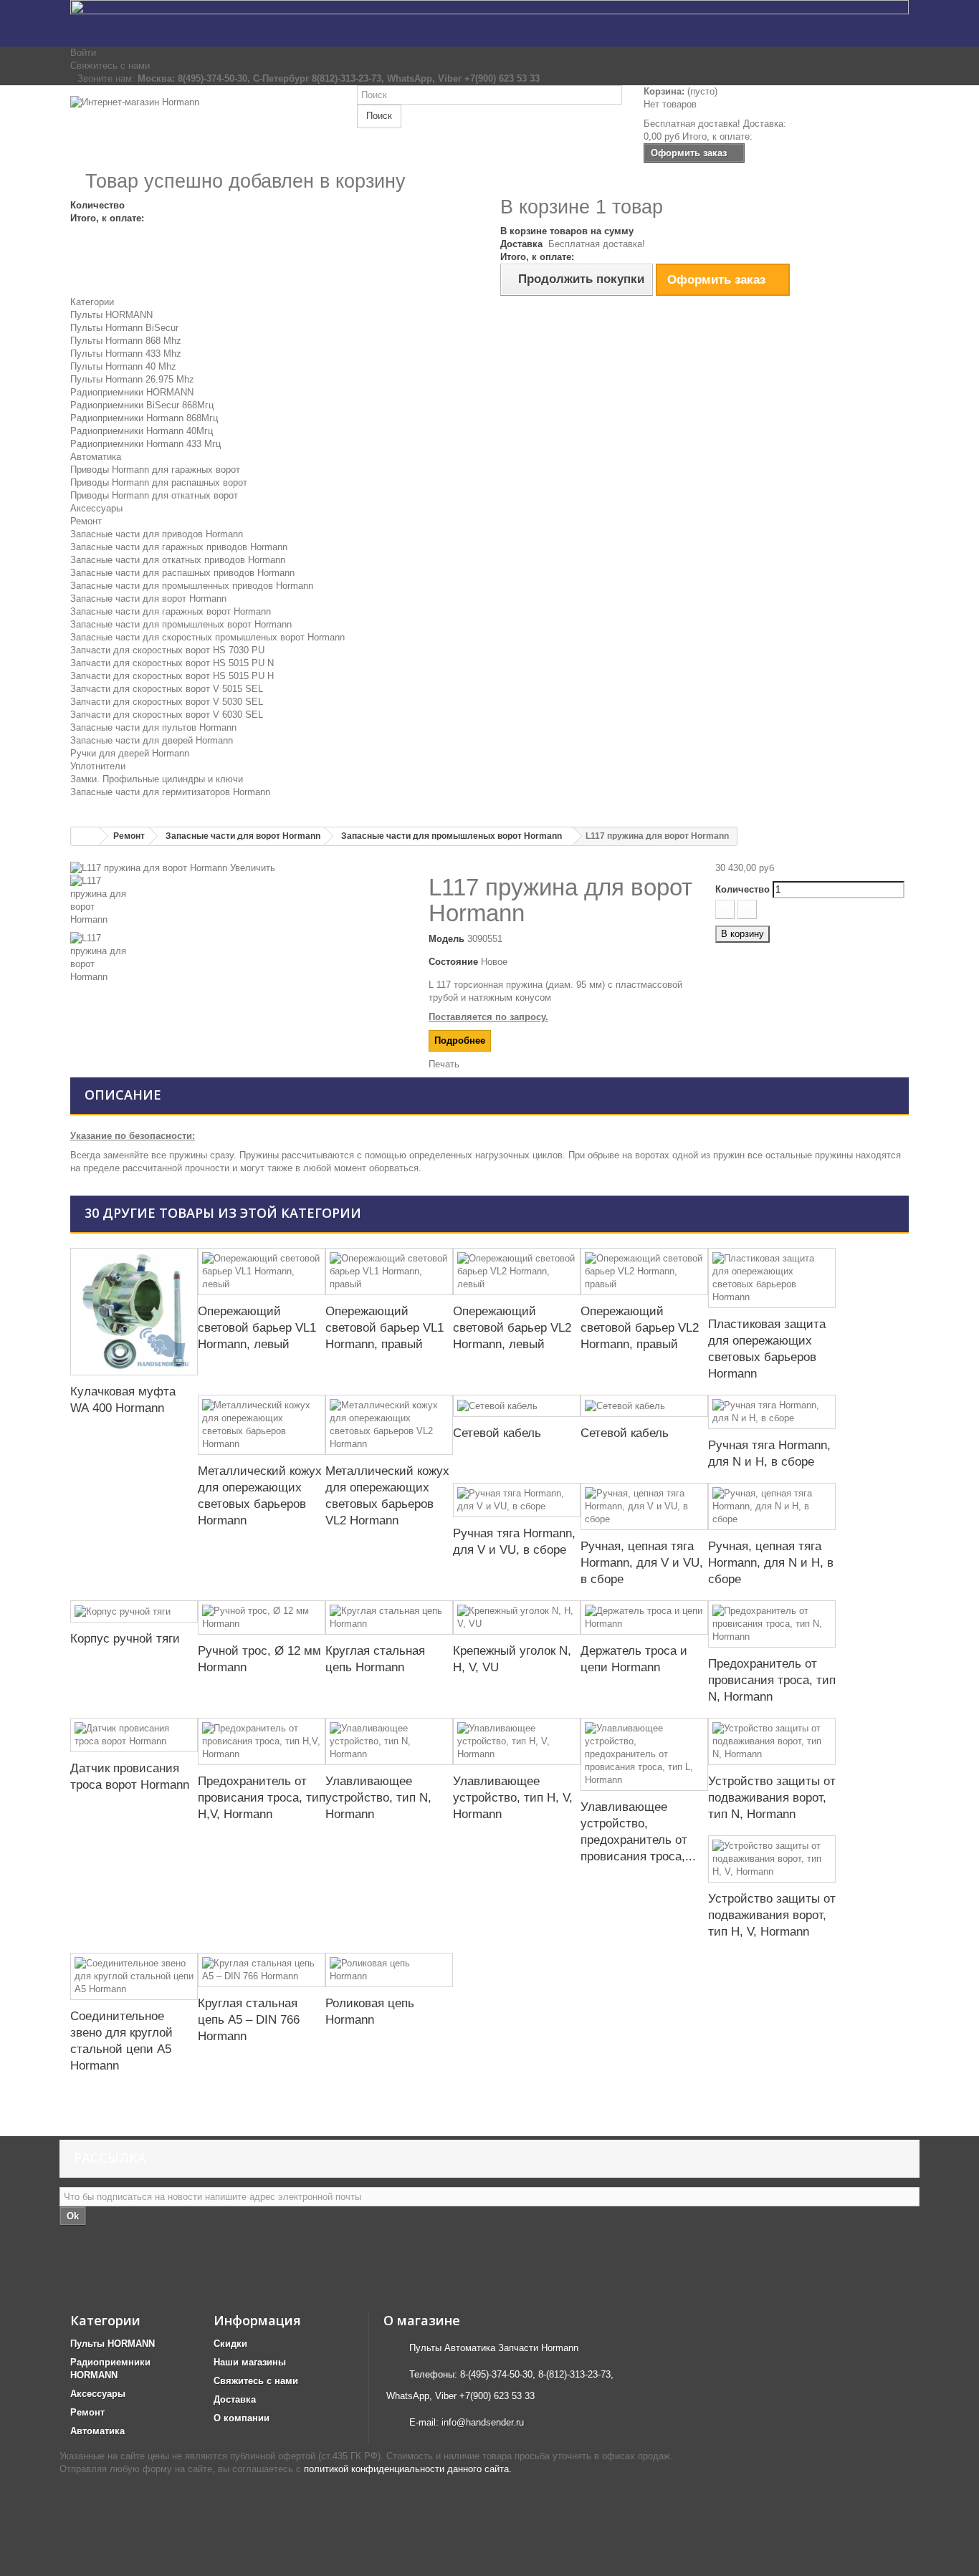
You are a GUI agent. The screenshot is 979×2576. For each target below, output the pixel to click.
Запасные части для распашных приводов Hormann (182, 573)
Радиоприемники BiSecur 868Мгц (142, 405)
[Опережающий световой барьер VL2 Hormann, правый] (644, 1272)
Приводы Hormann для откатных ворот (154, 495)
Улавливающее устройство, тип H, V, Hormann (513, 1798)
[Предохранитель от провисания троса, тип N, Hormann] (772, 1624)
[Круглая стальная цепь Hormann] (389, 1618)
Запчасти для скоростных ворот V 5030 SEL (167, 702)
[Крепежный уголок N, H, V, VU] (517, 1618)
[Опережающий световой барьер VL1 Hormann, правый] (389, 1272)
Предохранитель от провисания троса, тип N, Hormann (772, 1680)
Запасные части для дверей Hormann (152, 740)
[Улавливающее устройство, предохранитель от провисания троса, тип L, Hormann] (644, 1754)
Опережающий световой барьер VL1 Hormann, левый (257, 1328)
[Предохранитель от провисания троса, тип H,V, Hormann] (262, 1741)
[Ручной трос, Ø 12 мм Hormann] (262, 1618)
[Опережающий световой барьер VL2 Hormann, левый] (517, 1272)
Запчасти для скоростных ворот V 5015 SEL (167, 689)
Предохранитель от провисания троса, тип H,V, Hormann (262, 1798)
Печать (444, 1064)
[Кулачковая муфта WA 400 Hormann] (134, 1312)
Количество (742, 889)
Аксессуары (96, 508)
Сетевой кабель (497, 1433)
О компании (242, 2418)
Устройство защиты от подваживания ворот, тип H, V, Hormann (772, 1915)
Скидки (230, 2344)
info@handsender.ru (483, 2422)
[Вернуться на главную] (85, 836)
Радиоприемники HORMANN (132, 392)
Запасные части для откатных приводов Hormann (178, 560)
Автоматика (96, 457)
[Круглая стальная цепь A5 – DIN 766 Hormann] (262, 1970)
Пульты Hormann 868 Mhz (126, 341)
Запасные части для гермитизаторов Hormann (170, 792)
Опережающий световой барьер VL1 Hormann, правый (385, 1328)
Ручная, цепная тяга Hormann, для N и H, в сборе (771, 1563)
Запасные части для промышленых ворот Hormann (181, 624)
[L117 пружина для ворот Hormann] (239, 903)
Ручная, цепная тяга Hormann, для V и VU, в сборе (642, 1563)
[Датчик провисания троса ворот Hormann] (134, 1735)
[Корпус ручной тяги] (134, 1611)
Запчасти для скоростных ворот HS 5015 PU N (172, 663)
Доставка (235, 2399)
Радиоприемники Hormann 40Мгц (142, 431)
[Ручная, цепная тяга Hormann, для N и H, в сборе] (772, 1506)
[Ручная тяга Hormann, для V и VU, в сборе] (517, 1500)
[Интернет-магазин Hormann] (203, 127)
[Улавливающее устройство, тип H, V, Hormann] (517, 1741)
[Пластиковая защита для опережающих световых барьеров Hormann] (772, 1278)
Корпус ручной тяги (125, 1639)
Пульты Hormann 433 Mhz (126, 354)
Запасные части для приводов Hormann (157, 534)
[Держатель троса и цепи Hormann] (644, 1618)
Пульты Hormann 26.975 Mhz (132, 379)
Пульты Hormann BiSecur (124, 328)
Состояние (453, 962)
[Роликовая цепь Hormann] (389, 1970)
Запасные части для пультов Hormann (153, 727)
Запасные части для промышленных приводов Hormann (192, 586)
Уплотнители (98, 766)
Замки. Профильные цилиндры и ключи (157, 779)
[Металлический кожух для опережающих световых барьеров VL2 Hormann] (389, 1425)
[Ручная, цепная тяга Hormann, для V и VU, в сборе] (644, 1506)
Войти (83, 53)
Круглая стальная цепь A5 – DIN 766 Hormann (249, 2020)
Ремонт (86, 521)
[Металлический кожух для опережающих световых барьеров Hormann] (262, 1425)
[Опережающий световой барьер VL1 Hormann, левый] (262, 1272)
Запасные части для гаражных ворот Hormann (171, 611)
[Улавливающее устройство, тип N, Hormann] (389, 1741)
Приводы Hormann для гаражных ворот (155, 470)
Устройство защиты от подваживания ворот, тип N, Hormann (772, 1798)
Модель (446, 939)
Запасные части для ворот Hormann (148, 599)
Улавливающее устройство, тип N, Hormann (378, 1798)
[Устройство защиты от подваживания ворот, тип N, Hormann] (772, 1741)
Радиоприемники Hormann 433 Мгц (145, 444)
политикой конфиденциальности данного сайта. (408, 2469)
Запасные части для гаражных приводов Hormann (179, 547)
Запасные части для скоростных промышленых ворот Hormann (207, 637)
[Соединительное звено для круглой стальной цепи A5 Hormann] (134, 1976)
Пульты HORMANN (111, 315)
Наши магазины (250, 2362)
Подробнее (460, 1041)
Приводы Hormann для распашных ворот (159, 482)
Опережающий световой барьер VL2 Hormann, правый (640, 1328)
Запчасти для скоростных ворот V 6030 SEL (167, 715)
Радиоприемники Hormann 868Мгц (144, 418)
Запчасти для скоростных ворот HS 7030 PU (167, 650)
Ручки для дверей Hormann (130, 753)
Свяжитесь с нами (110, 66)
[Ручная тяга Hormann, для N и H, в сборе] (772, 1412)
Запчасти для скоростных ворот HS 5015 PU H (172, 676)
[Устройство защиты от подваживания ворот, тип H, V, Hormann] (772, 1859)
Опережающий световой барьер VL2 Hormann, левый (512, 1328)
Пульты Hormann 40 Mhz (123, 366)
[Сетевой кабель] (517, 1406)
